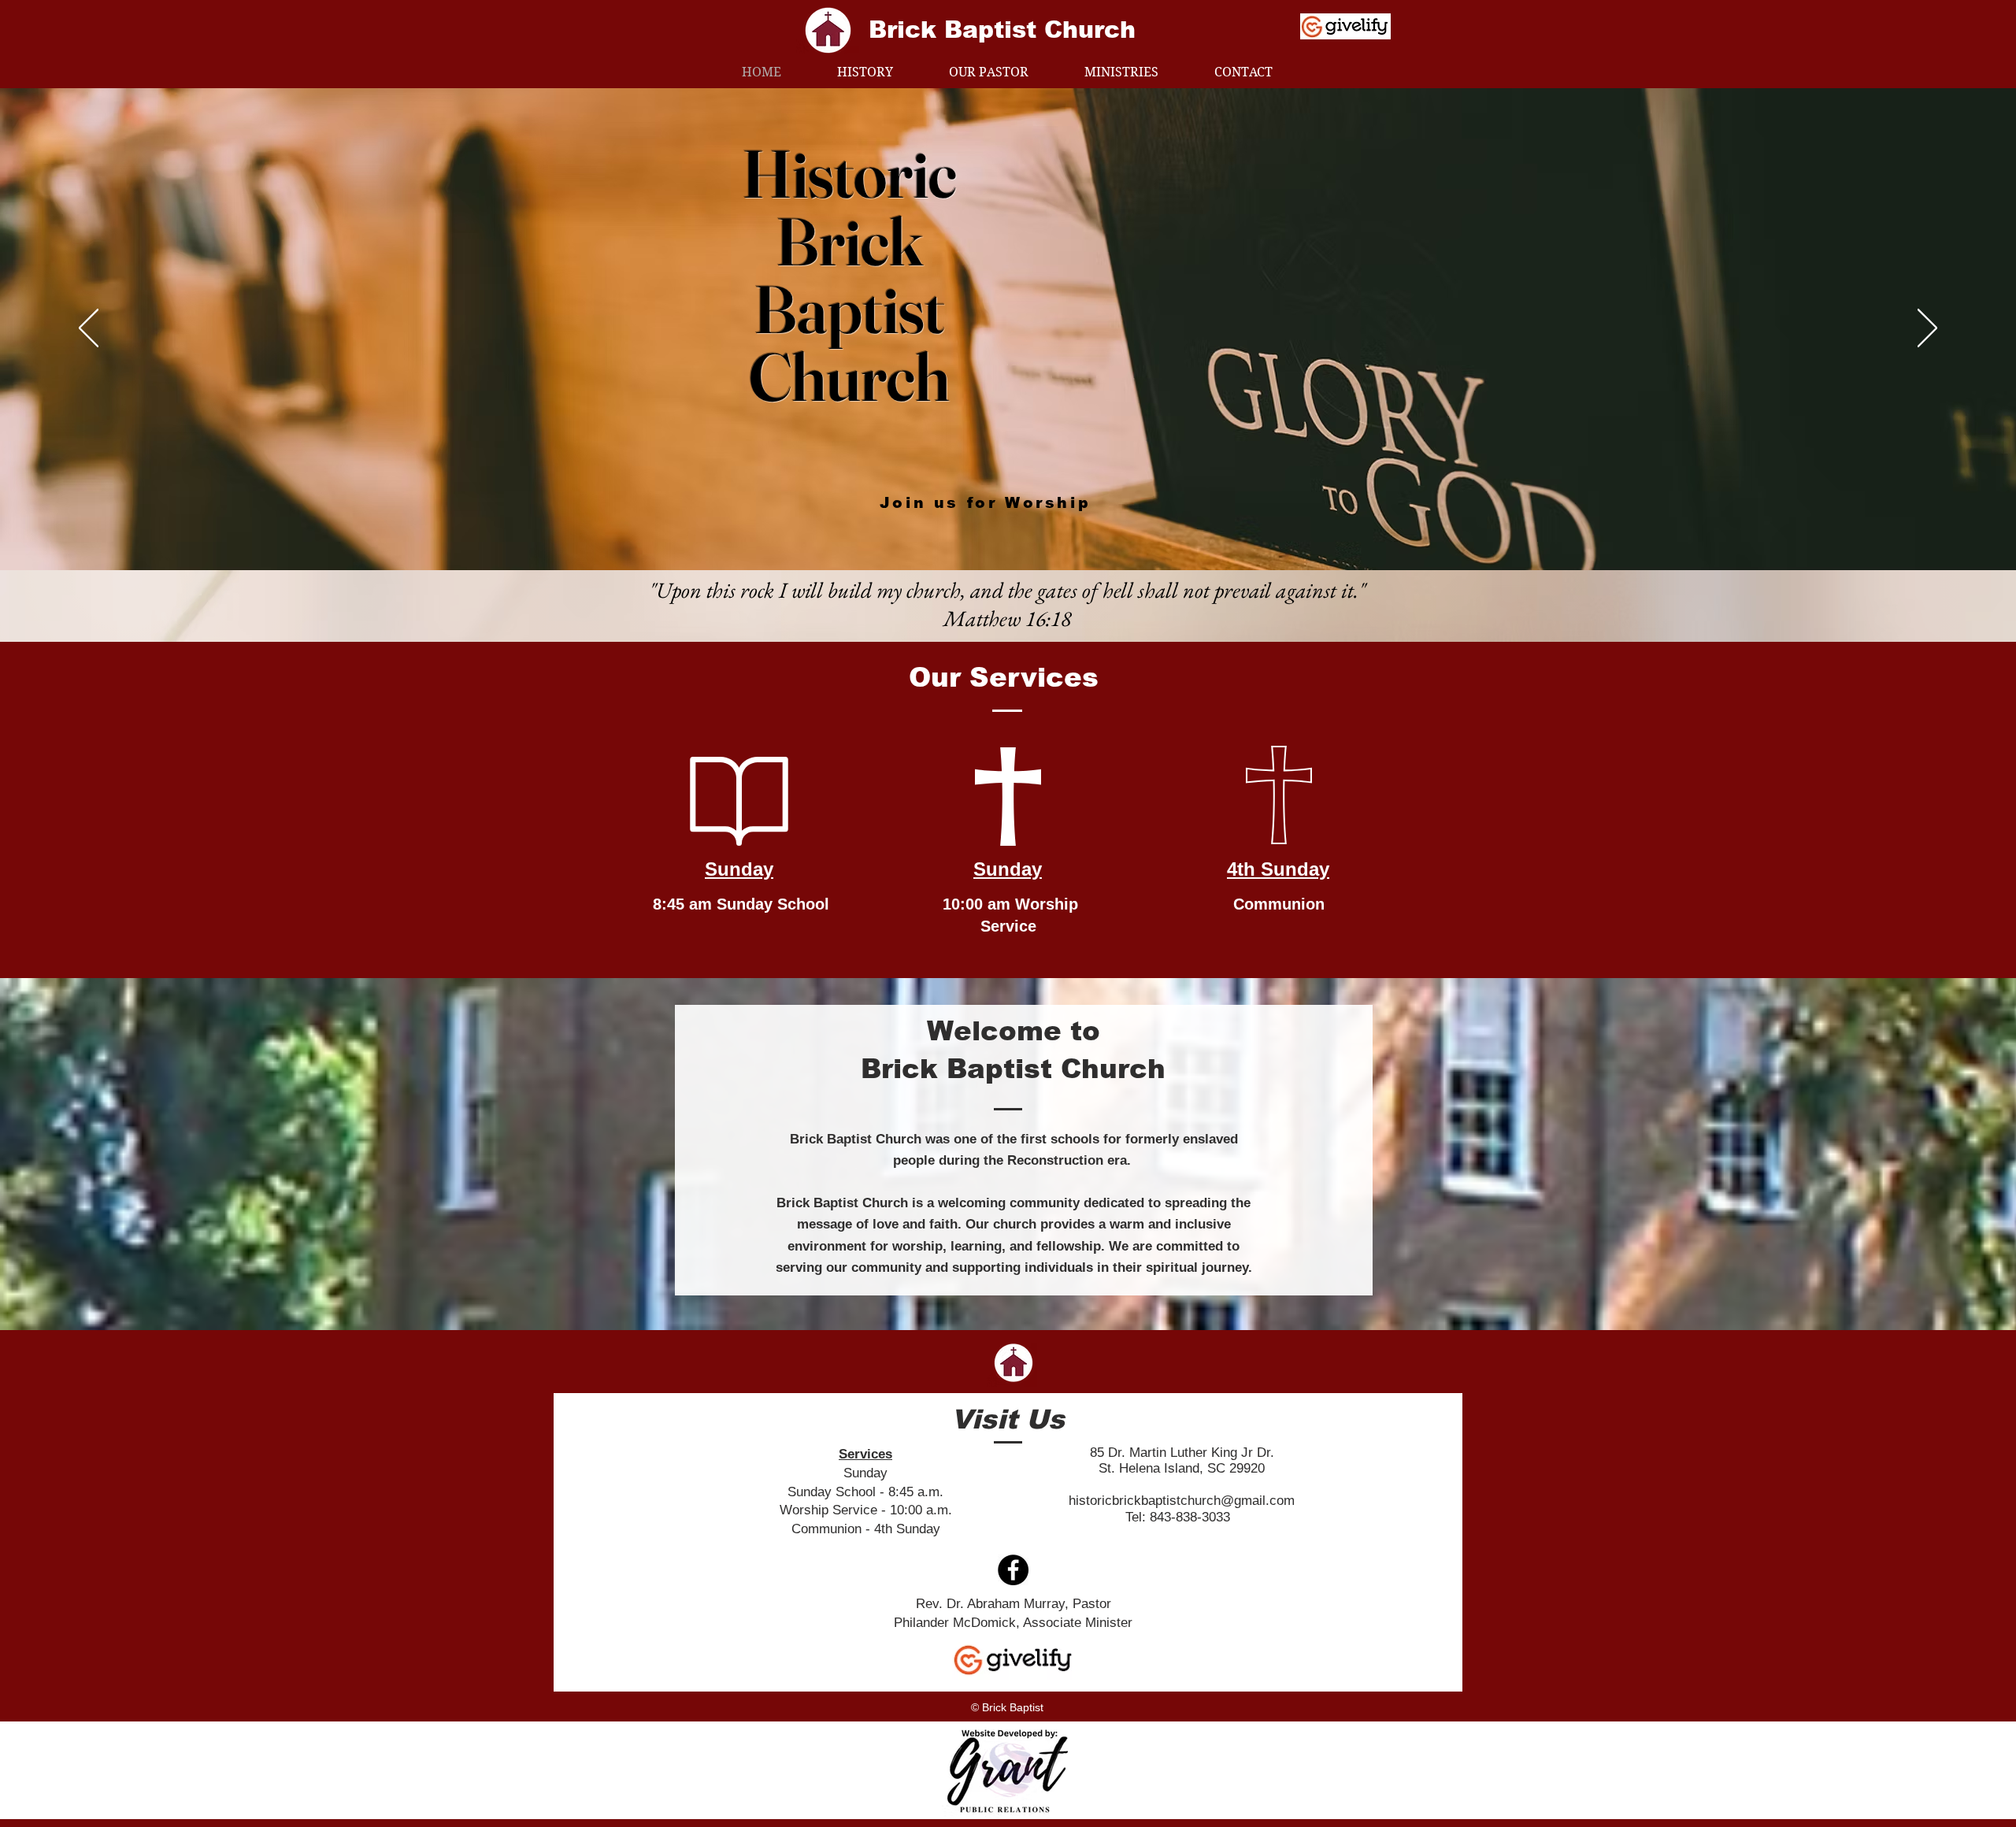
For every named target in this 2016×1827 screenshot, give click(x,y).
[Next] (1927, 329)
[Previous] (89, 329)
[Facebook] (1013, 1570)
